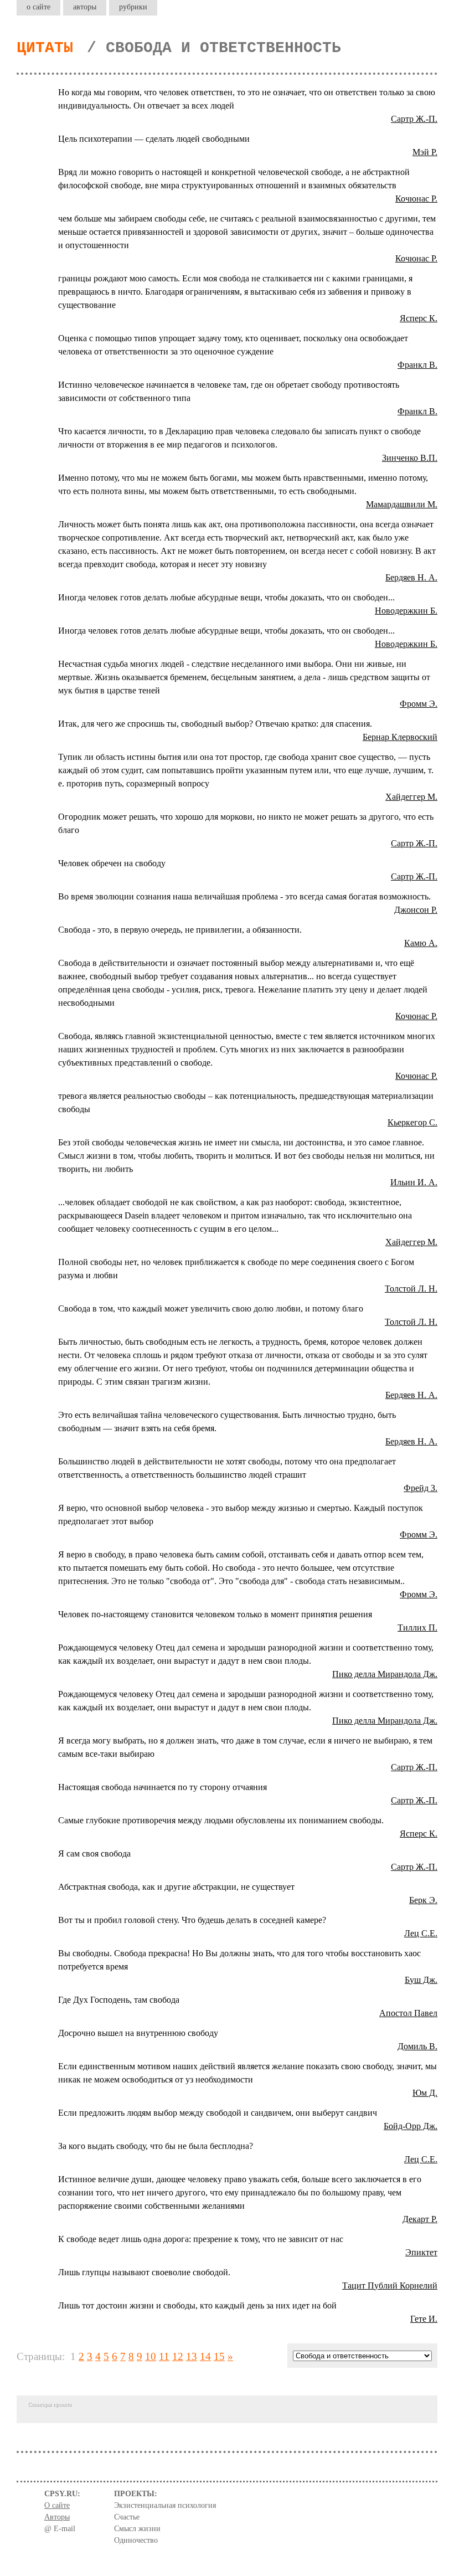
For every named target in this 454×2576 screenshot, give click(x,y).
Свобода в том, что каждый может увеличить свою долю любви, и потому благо (211, 1308)
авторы (85, 7)
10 (151, 2356)
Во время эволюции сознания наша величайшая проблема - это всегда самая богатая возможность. (244, 896)
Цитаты (45, 48)
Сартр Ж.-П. (414, 119)
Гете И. (424, 2319)
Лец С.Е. (421, 1933)
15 (219, 2356)
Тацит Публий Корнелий (390, 2286)
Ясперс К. (419, 318)
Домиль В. (417, 2046)
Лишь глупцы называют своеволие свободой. (144, 2272)
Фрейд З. (421, 1488)
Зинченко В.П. (410, 458)
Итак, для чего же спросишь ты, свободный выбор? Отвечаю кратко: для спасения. (215, 724)
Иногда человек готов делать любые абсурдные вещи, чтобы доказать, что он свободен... (226, 597)
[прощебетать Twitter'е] (32, 92)
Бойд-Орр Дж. (411, 2126)
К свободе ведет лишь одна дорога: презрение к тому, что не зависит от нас (201, 2239)
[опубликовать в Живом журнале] (43, 92)
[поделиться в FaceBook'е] (21, 92)
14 (205, 2356)
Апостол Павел (408, 2013)
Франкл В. (417, 365)
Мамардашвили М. (402, 504)
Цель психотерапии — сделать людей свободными (154, 139)
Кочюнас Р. (416, 199)
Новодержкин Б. (406, 611)
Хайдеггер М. (411, 797)
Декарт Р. (420, 2219)
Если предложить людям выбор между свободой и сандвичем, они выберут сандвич (218, 2113)
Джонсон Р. (416, 910)
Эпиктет (421, 2252)
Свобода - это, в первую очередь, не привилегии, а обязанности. (180, 930)
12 (178, 2356)
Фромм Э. (419, 704)
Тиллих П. (417, 1628)
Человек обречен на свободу (112, 863)
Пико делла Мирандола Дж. (385, 1674)
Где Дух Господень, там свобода (119, 2000)
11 (164, 2356)
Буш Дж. (421, 1980)
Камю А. (421, 943)
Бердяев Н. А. (411, 577)
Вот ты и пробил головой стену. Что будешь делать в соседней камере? (192, 1920)
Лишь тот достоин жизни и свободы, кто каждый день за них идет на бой (197, 2305)
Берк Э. (423, 1900)
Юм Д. (425, 2093)
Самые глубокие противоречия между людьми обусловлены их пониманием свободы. (221, 1820)
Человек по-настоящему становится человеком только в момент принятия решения (215, 1614)
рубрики (133, 7)
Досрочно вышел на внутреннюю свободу (138, 2033)
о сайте (38, 7)
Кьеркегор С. (412, 1122)
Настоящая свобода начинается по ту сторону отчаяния (162, 1787)
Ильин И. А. (414, 1182)
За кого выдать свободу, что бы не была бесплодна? (156, 2146)
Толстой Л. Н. (411, 1289)
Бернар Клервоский (400, 737)
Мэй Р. (425, 152)
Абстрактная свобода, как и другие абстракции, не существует (176, 1887)
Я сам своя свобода (94, 1853)
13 (192, 2356)
